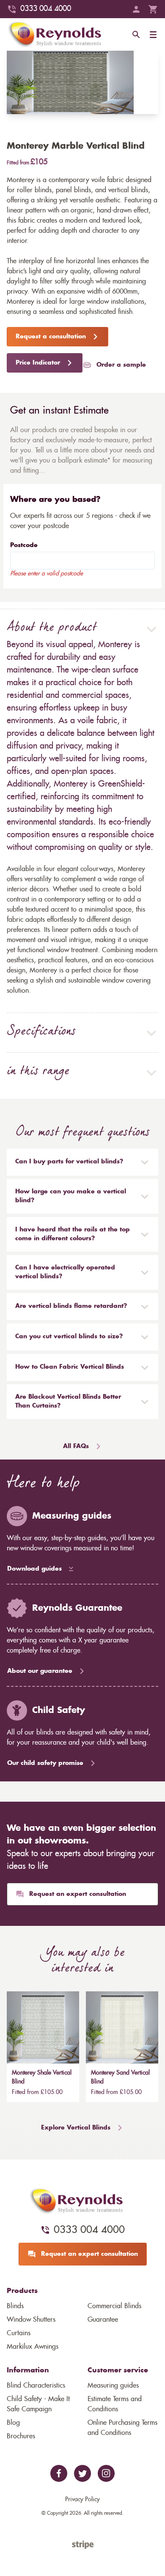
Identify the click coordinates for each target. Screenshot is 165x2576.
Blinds (15, 2306)
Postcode (24, 545)
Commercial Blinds (114, 2306)
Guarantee (103, 2320)
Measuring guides (113, 2385)
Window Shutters (31, 2320)
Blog (13, 2423)
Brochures (21, 2436)
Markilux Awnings (33, 2347)
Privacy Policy (82, 2500)
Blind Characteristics (36, 2385)
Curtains (19, 2333)
